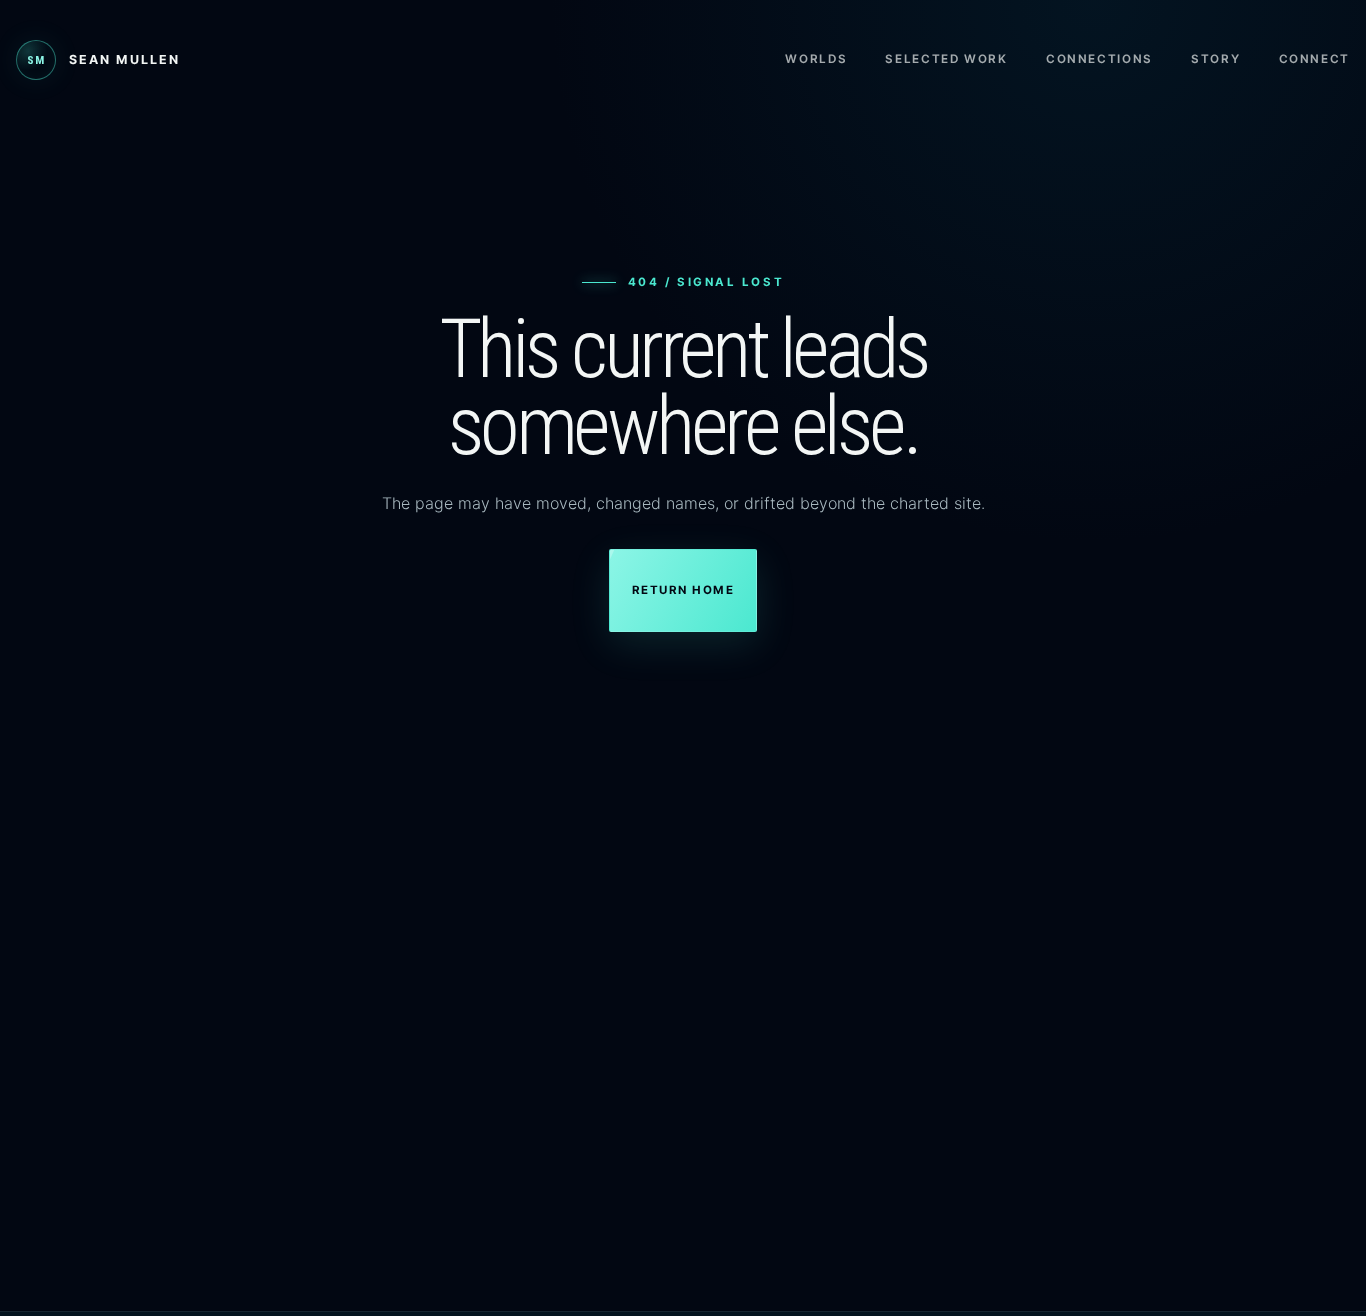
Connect (1314, 59)
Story (1215, 59)
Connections (1099, 59)
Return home (683, 590)
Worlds (816, 59)
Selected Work (946, 59)
